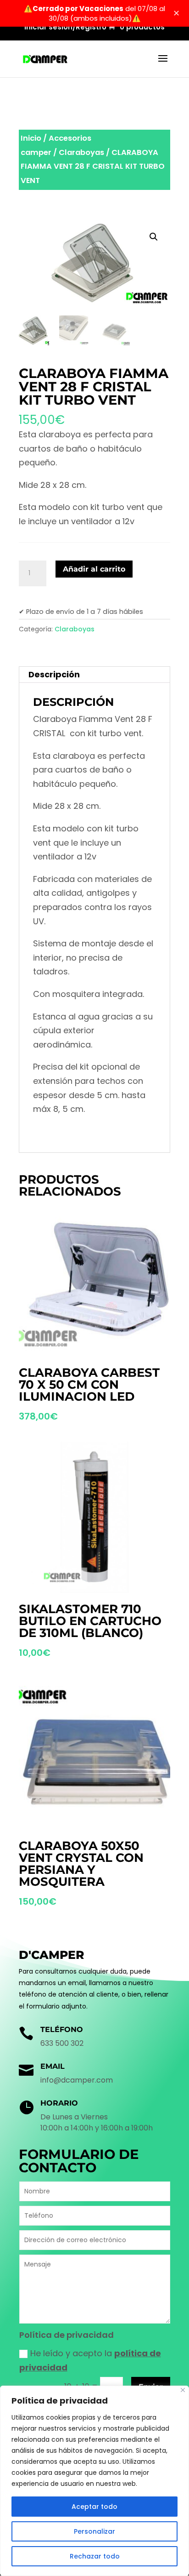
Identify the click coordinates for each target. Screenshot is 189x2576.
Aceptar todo (94, 2507)
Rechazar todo (95, 2556)
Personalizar (94, 2531)
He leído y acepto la (90, 2360)
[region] (94, 2481)
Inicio (31, 138)
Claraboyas (81, 152)
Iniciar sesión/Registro (65, 28)
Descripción (54, 674)
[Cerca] (183, 2390)
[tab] (94, 675)
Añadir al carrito (94, 569)
